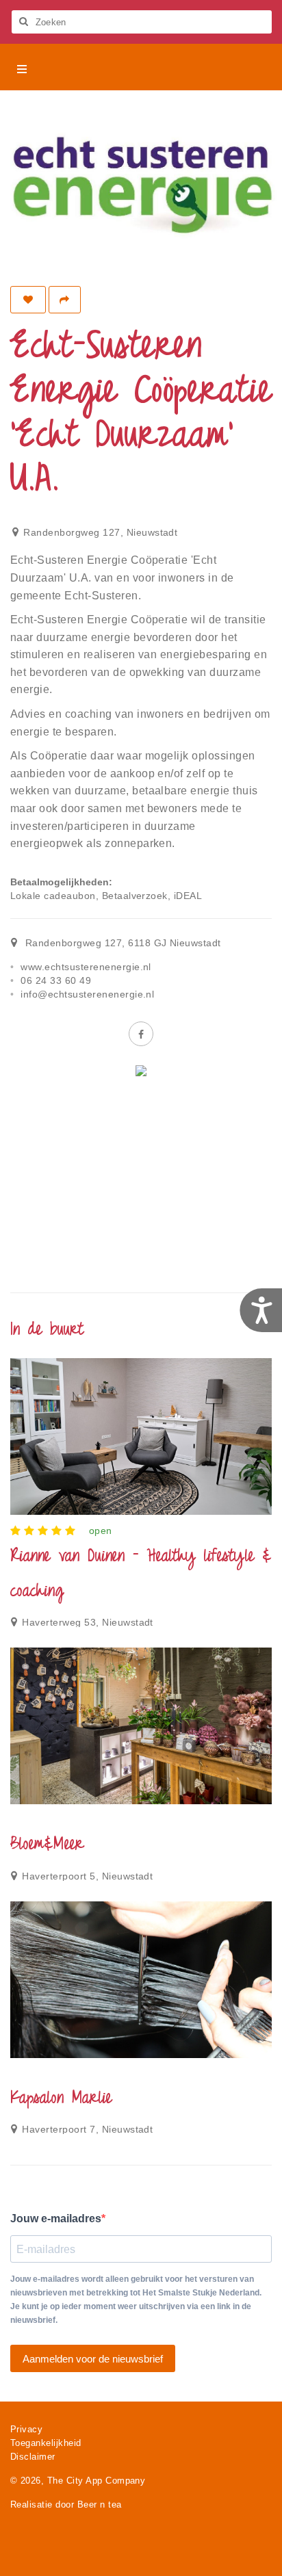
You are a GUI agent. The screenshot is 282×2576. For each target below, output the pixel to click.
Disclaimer (33, 2457)
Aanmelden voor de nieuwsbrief (93, 2359)
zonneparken (138, 843)
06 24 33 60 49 (56, 980)
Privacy (26, 2429)
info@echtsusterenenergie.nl (87, 994)
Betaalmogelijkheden (60, 882)
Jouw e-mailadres (56, 2219)
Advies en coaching (61, 714)
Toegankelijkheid (46, 2443)
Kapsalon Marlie (61, 2099)
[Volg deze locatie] (28, 300)
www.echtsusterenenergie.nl (86, 967)
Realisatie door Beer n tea (66, 2505)
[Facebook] (141, 1034)
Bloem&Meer (47, 1845)
